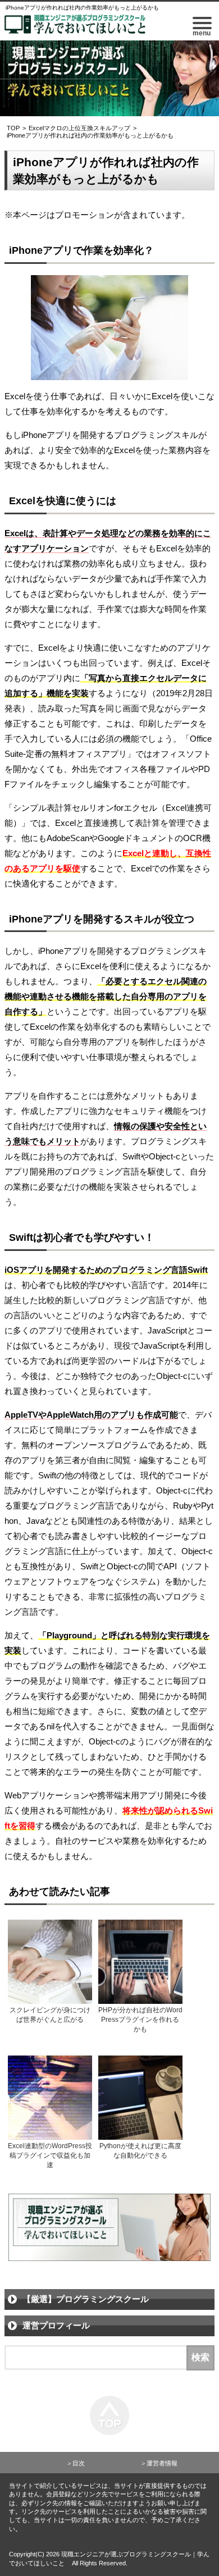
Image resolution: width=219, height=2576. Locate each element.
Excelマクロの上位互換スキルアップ (79, 128)
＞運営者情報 (159, 2463)
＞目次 (76, 2463)
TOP (13, 128)
